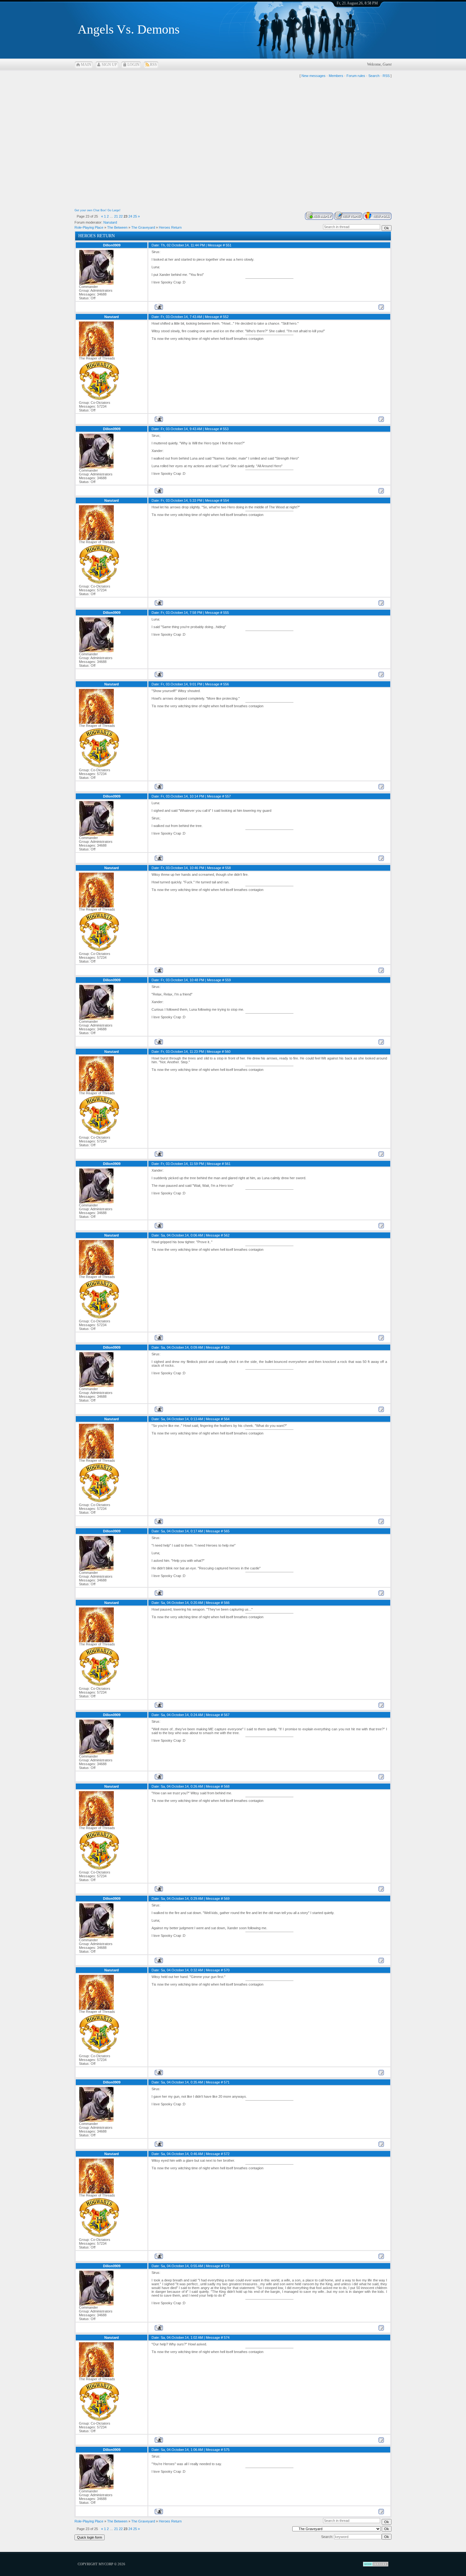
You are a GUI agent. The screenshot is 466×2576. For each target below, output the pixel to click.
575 (227, 2450)
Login (133, 65)
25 (135, 216)
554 (226, 500)
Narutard (110, 222)
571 (227, 2082)
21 (116, 216)
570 (227, 1970)
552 (226, 317)
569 (227, 1899)
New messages (314, 76)
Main (86, 65)
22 (121, 216)
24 (130, 216)
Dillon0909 (112, 245)
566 (227, 1603)
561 (228, 1164)
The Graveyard (143, 227)
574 (227, 2337)
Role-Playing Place (89, 227)
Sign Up (109, 65)
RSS (153, 65)
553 (226, 429)
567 (227, 1715)
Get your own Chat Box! (91, 210)
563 (227, 1347)
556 (226, 684)
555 (226, 613)
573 (227, 2266)
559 (228, 980)
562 (227, 1235)
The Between (117, 227)
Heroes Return (170, 227)
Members (336, 76)
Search (374, 76)
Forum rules (356, 76)
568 (227, 1786)
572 (227, 2154)
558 (228, 868)
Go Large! (114, 210)
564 (227, 1419)
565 (227, 1531)
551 (229, 245)
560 (228, 1052)
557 (228, 796)
